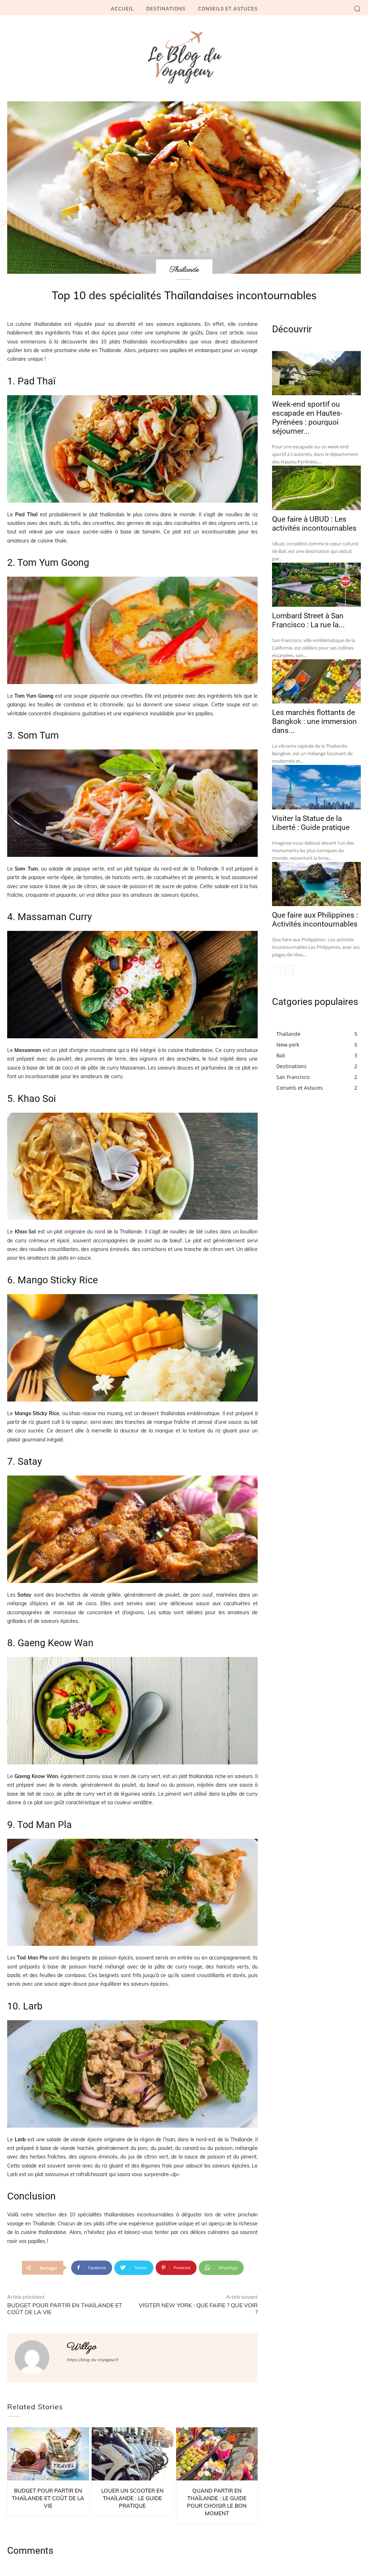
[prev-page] (277, 970)
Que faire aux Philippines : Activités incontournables (315, 920)
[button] (357, 9)
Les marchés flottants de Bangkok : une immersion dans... (314, 721)
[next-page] (289, 970)
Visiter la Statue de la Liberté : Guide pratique (311, 823)
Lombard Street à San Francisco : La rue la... (309, 620)
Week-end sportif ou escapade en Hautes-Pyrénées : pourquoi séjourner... (307, 418)
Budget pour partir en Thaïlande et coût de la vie (65, 2309)
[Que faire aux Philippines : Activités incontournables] (316, 884)
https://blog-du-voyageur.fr (93, 2360)
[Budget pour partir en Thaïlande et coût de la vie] (48, 2454)
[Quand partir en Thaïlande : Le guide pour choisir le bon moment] (217, 2454)
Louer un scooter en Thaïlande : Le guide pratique (132, 2498)
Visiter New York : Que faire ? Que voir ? (198, 2309)
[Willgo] (36, 2358)
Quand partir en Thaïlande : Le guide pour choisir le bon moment (217, 2502)
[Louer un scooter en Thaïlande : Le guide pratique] (133, 2454)
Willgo (82, 2347)
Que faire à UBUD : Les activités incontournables (314, 524)
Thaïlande (184, 270)
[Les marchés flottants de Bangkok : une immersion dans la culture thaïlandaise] (316, 681)
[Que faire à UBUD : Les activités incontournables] (316, 488)
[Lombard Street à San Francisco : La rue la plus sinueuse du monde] (316, 585)
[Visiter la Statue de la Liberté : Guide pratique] (316, 787)
